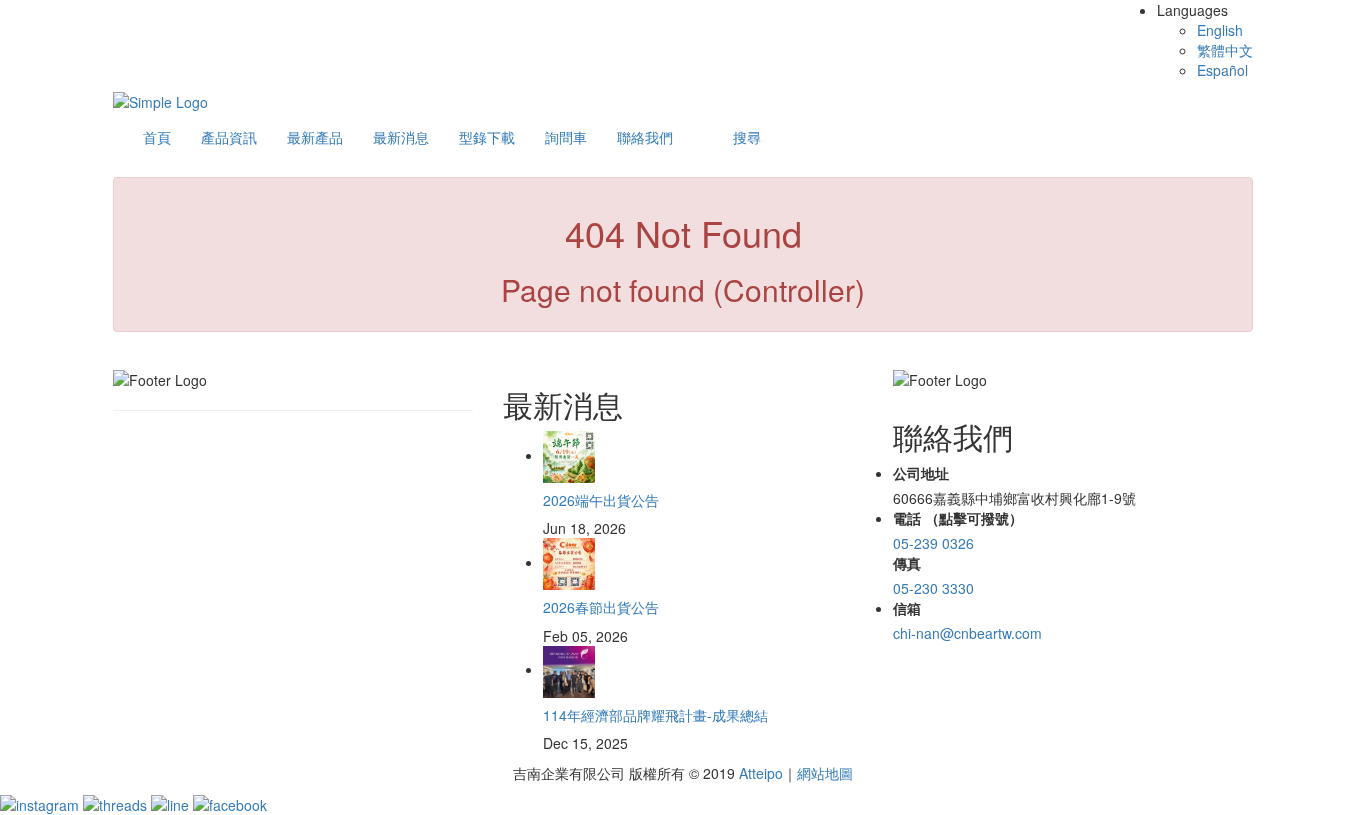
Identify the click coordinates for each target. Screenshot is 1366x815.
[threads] (117, 803)
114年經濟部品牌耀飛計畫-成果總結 (655, 715)
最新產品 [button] (315, 137)
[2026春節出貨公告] (569, 562)
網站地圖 (825, 773)
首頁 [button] (157, 137)
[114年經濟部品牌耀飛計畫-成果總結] (569, 669)
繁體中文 (1225, 50)
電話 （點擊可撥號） (958, 518)
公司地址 (921, 473)
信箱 (907, 608)
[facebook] (230, 803)
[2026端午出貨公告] (569, 455)
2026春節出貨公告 (601, 607)
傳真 (907, 563)
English (1220, 30)
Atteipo (761, 773)
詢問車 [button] (566, 137)
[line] (172, 803)
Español (1222, 70)
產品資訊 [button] (229, 137)
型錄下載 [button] (487, 137)
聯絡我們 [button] (645, 137)
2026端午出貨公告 (601, 500)
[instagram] (41, 803)
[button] (747, 137)
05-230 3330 (933, 588)
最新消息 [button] (401, 137)
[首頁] (160, 100)
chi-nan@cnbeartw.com (967, 633)
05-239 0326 (933, 543)
